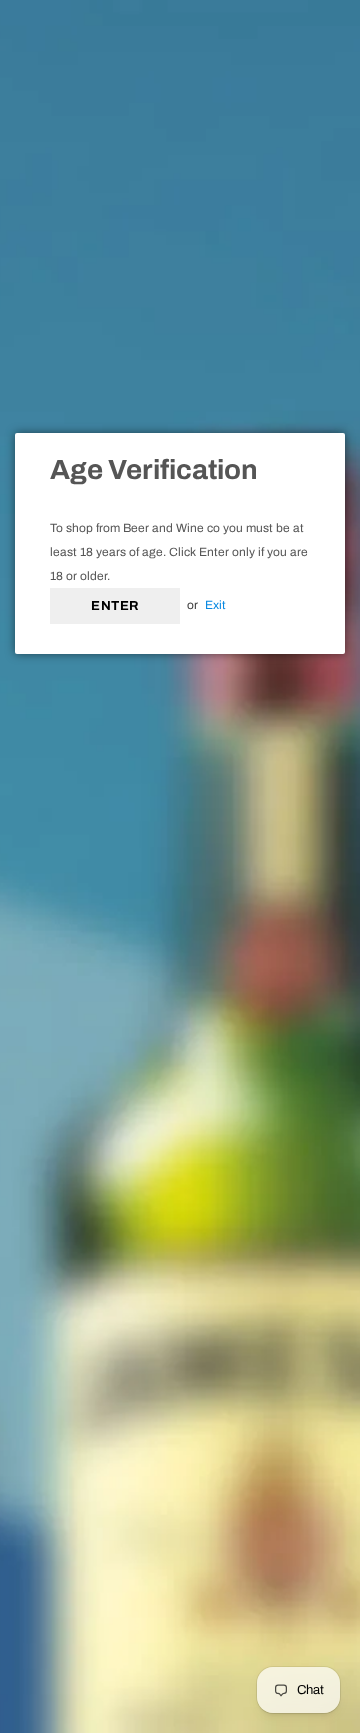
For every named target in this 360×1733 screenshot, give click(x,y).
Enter (115, 606)
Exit (215, 605)
